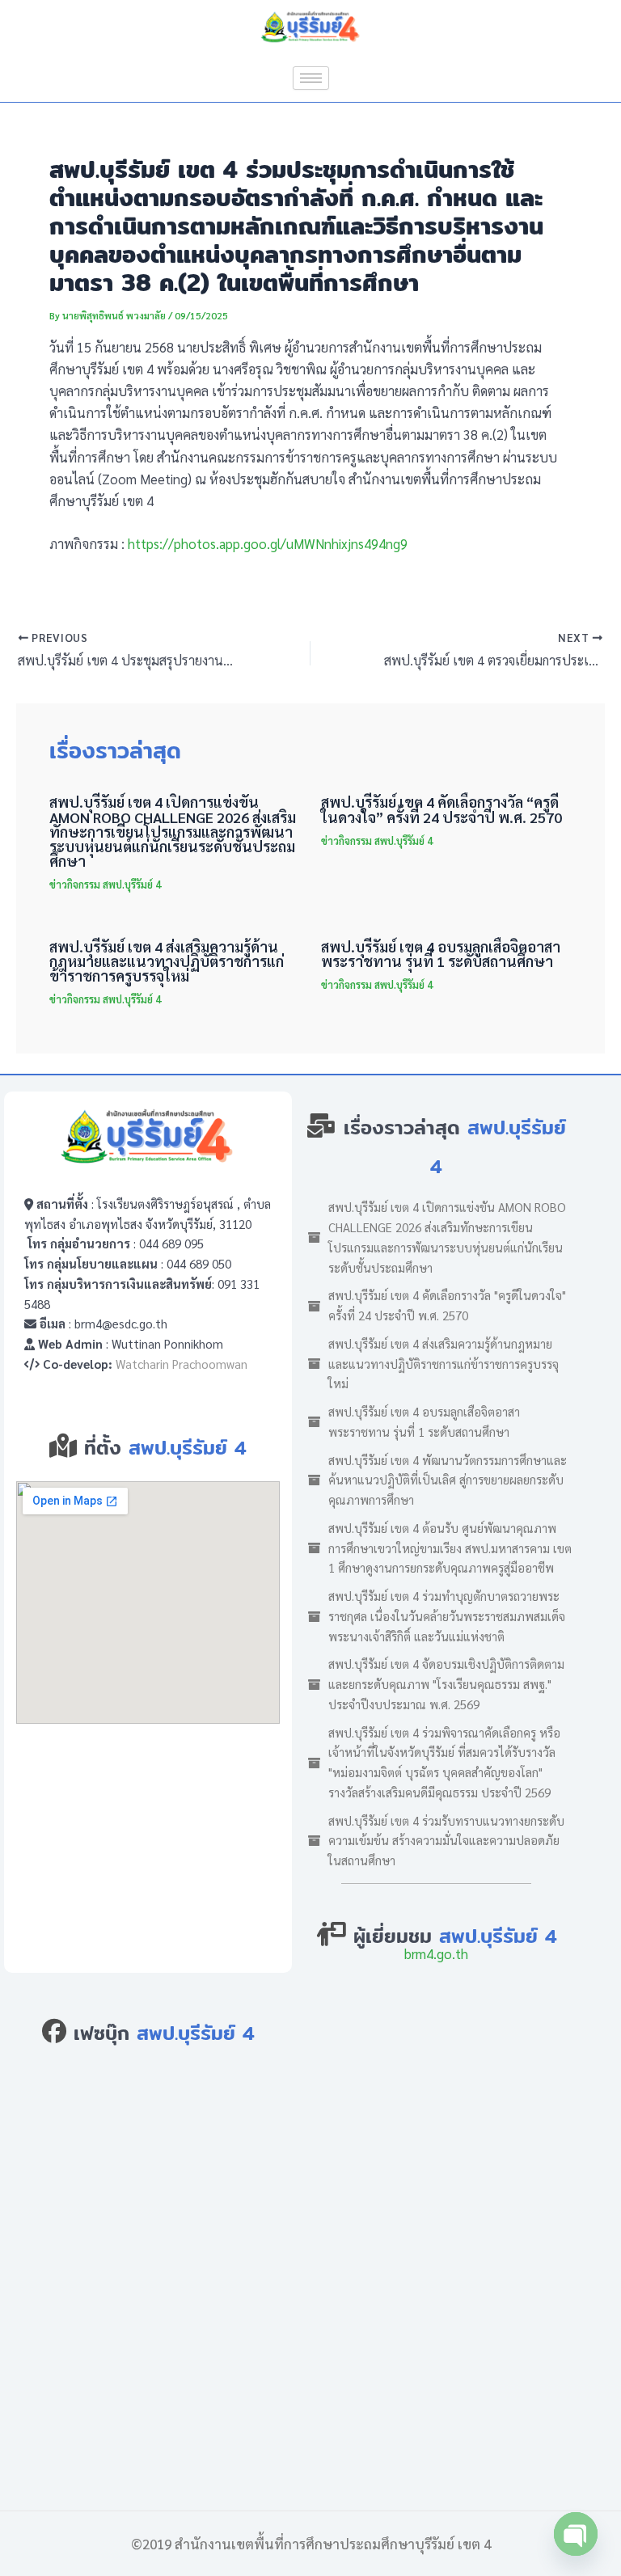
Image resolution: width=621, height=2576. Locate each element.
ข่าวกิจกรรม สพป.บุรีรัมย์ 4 (105, 884)
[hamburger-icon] (311, 78)
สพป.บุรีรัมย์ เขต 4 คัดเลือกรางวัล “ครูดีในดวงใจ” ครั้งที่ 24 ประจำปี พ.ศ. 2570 (441, 809)
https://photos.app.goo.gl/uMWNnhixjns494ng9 (266, 543)
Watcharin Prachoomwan (182, 1364)
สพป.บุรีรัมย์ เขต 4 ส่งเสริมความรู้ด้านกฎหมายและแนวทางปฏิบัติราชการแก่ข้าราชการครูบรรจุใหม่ (167, 961)
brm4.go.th (436, 1953)
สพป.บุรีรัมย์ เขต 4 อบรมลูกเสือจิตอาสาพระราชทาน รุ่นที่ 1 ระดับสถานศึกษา (441, 954)
